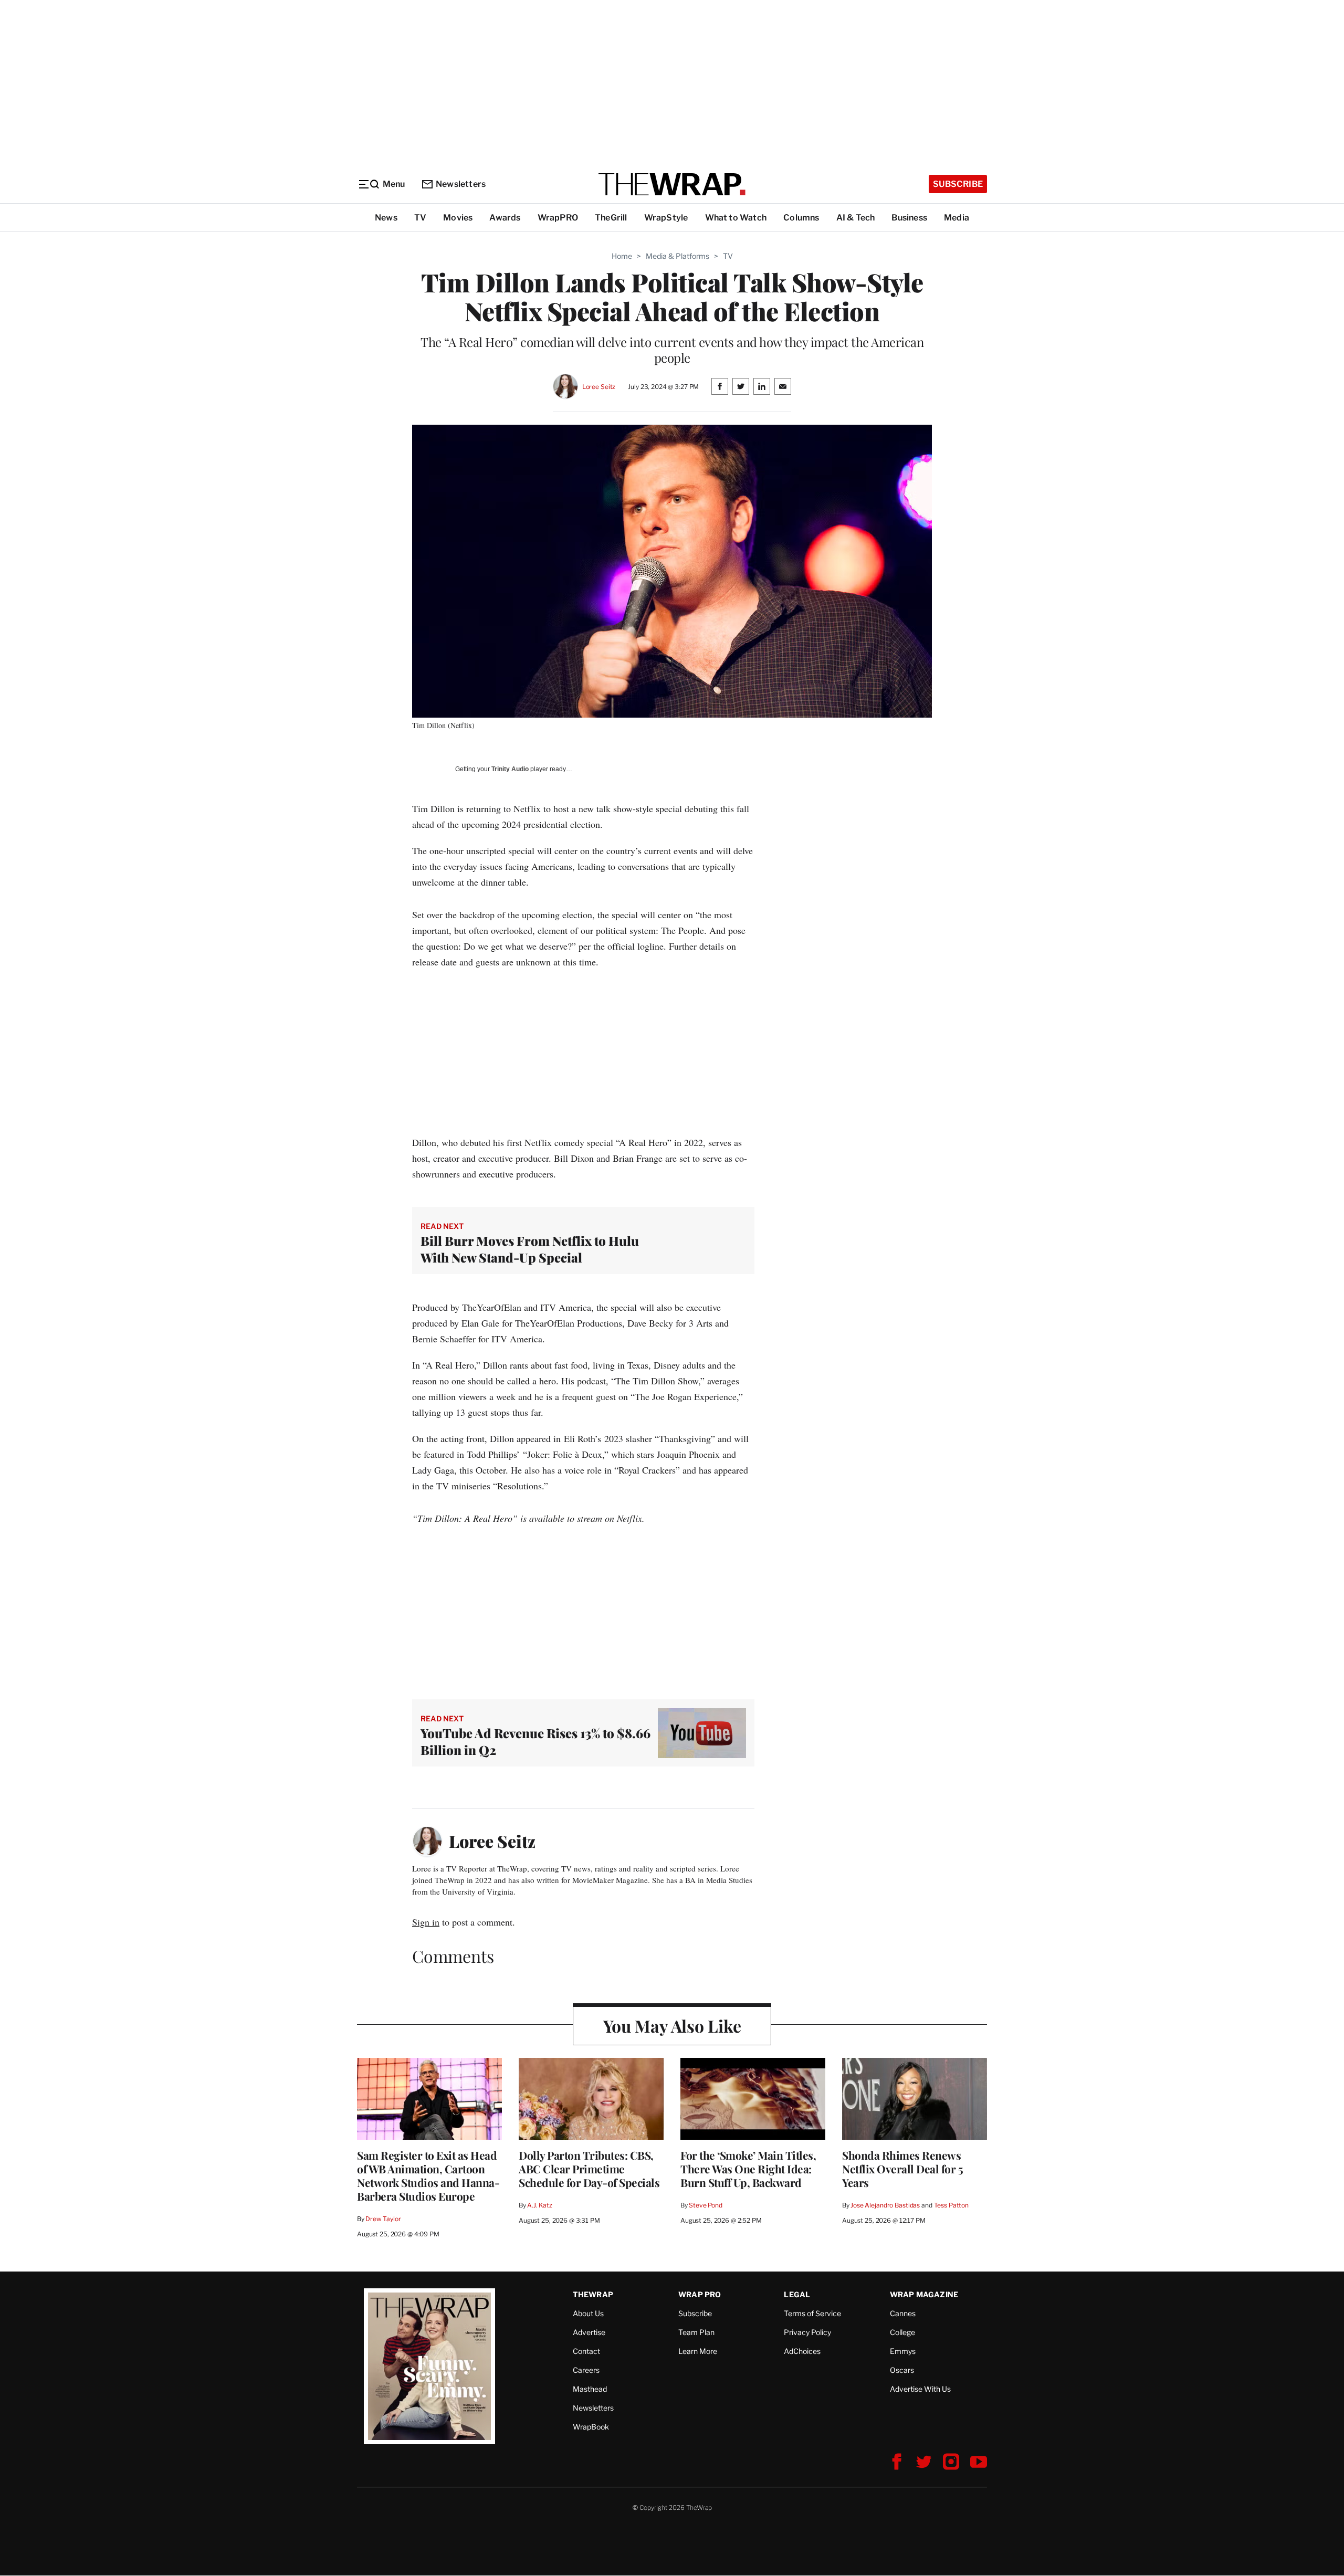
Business (909, 218)
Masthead (590, 2389)
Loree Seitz (599, 387)
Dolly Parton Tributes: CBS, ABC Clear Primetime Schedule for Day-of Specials (589, 2169)
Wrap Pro (700, 2294)
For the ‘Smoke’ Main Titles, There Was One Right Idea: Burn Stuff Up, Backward (748, 2169)
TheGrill (611, 218)
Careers (586, 2370)
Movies (458, 218)
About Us (588, 2313)
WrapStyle (666, 218)
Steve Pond (706, 2205)
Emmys (903, 2351)
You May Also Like (672, 2026)
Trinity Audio (510, 769)
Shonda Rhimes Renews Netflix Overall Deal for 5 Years (902, 2169)
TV (420, 218)
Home (622, 256)
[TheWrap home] (672, 184)
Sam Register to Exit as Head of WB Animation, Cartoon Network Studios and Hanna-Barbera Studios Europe (428, 2175)
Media (957, 218)
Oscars (902, 2370)
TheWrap (593, 2294)
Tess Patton (952, 2205)
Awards (505, 218)
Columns (801, 218)
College (902, 2332)
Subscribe (958, 184)
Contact (586, 2351)
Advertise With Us (920, 2389)
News (386, 218)
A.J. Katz (540, 2205)
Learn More (698, 2351)
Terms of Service (812, 2313)
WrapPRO (558, 218)
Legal (797, 2294)
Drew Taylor (383, 2219)
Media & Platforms (678, 256)
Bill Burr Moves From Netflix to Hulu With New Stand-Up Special (530, 1249)
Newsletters (461, 184)
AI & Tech (856, 218)
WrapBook (591, 2427)
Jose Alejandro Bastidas (885, 2205)
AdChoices (802, 2351)
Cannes (903, 2313)
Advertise (589, 2332)
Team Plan (696, 2332)
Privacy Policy (807, 2332)
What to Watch (736, 218)
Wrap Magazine (924, 2294)
